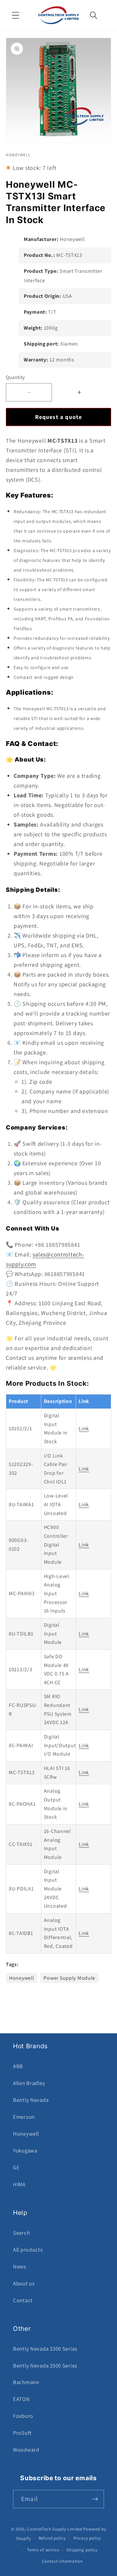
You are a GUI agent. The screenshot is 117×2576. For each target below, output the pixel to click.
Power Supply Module (69, 1978)
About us (24, 2283)
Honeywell (21, 1978)
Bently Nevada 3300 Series (45, 2349)
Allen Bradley (29, 2083)
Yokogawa (25, 2151)
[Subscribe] (95, 2499)
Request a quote (59, 417)
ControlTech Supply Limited (55, 2529)
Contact (23, 2300)
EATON (21, 2399)
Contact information (62, 2561)
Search (21, 2233)
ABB (18, 2066)
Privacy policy (87, 2538)
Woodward (26, 2450)
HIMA (19, 2184)
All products (28, 2250)
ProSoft (22, 2433)
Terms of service (43, 2550)
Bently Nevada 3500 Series (45, 2366)
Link (84, 1428)
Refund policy (52, 2538)
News (20, 2267)
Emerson (24, 2117)
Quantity (15, 377)
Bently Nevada (31, 2100)
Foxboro (23, 2416)
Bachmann (26, 2382)
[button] (16, 15)
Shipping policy (82, 2550)
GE (16, 2167)
